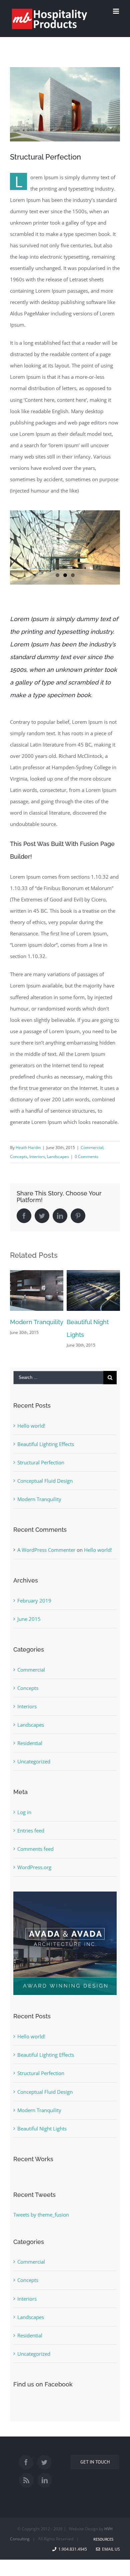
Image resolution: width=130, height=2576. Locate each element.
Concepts (19, 1157)
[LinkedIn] (45, 2486)
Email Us (110, 2555)
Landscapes (58, 1157)
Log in (24, 1818)
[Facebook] (26, 2468)
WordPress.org (34, 1873)
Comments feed (35, 1855)
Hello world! (31, 1432)
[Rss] (26, 2486)
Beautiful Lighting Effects (46, 1450)
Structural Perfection (41, 1468)
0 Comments (86, 1157)
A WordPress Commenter (46, 1556)
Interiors (37, 1157)
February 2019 (34, 1607)
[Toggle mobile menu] (116, 11)
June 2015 (29, 1625)
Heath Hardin (28, 1148)
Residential (30, 1749)
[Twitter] (44, 2468)
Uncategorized (34, 1767)
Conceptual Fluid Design (45, 1487)
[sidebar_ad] (65, 1903)
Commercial (92, 1148)
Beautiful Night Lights (42, 2134)
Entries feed (31, 1836)
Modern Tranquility (39, 1505)
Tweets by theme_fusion (41, 2221)
